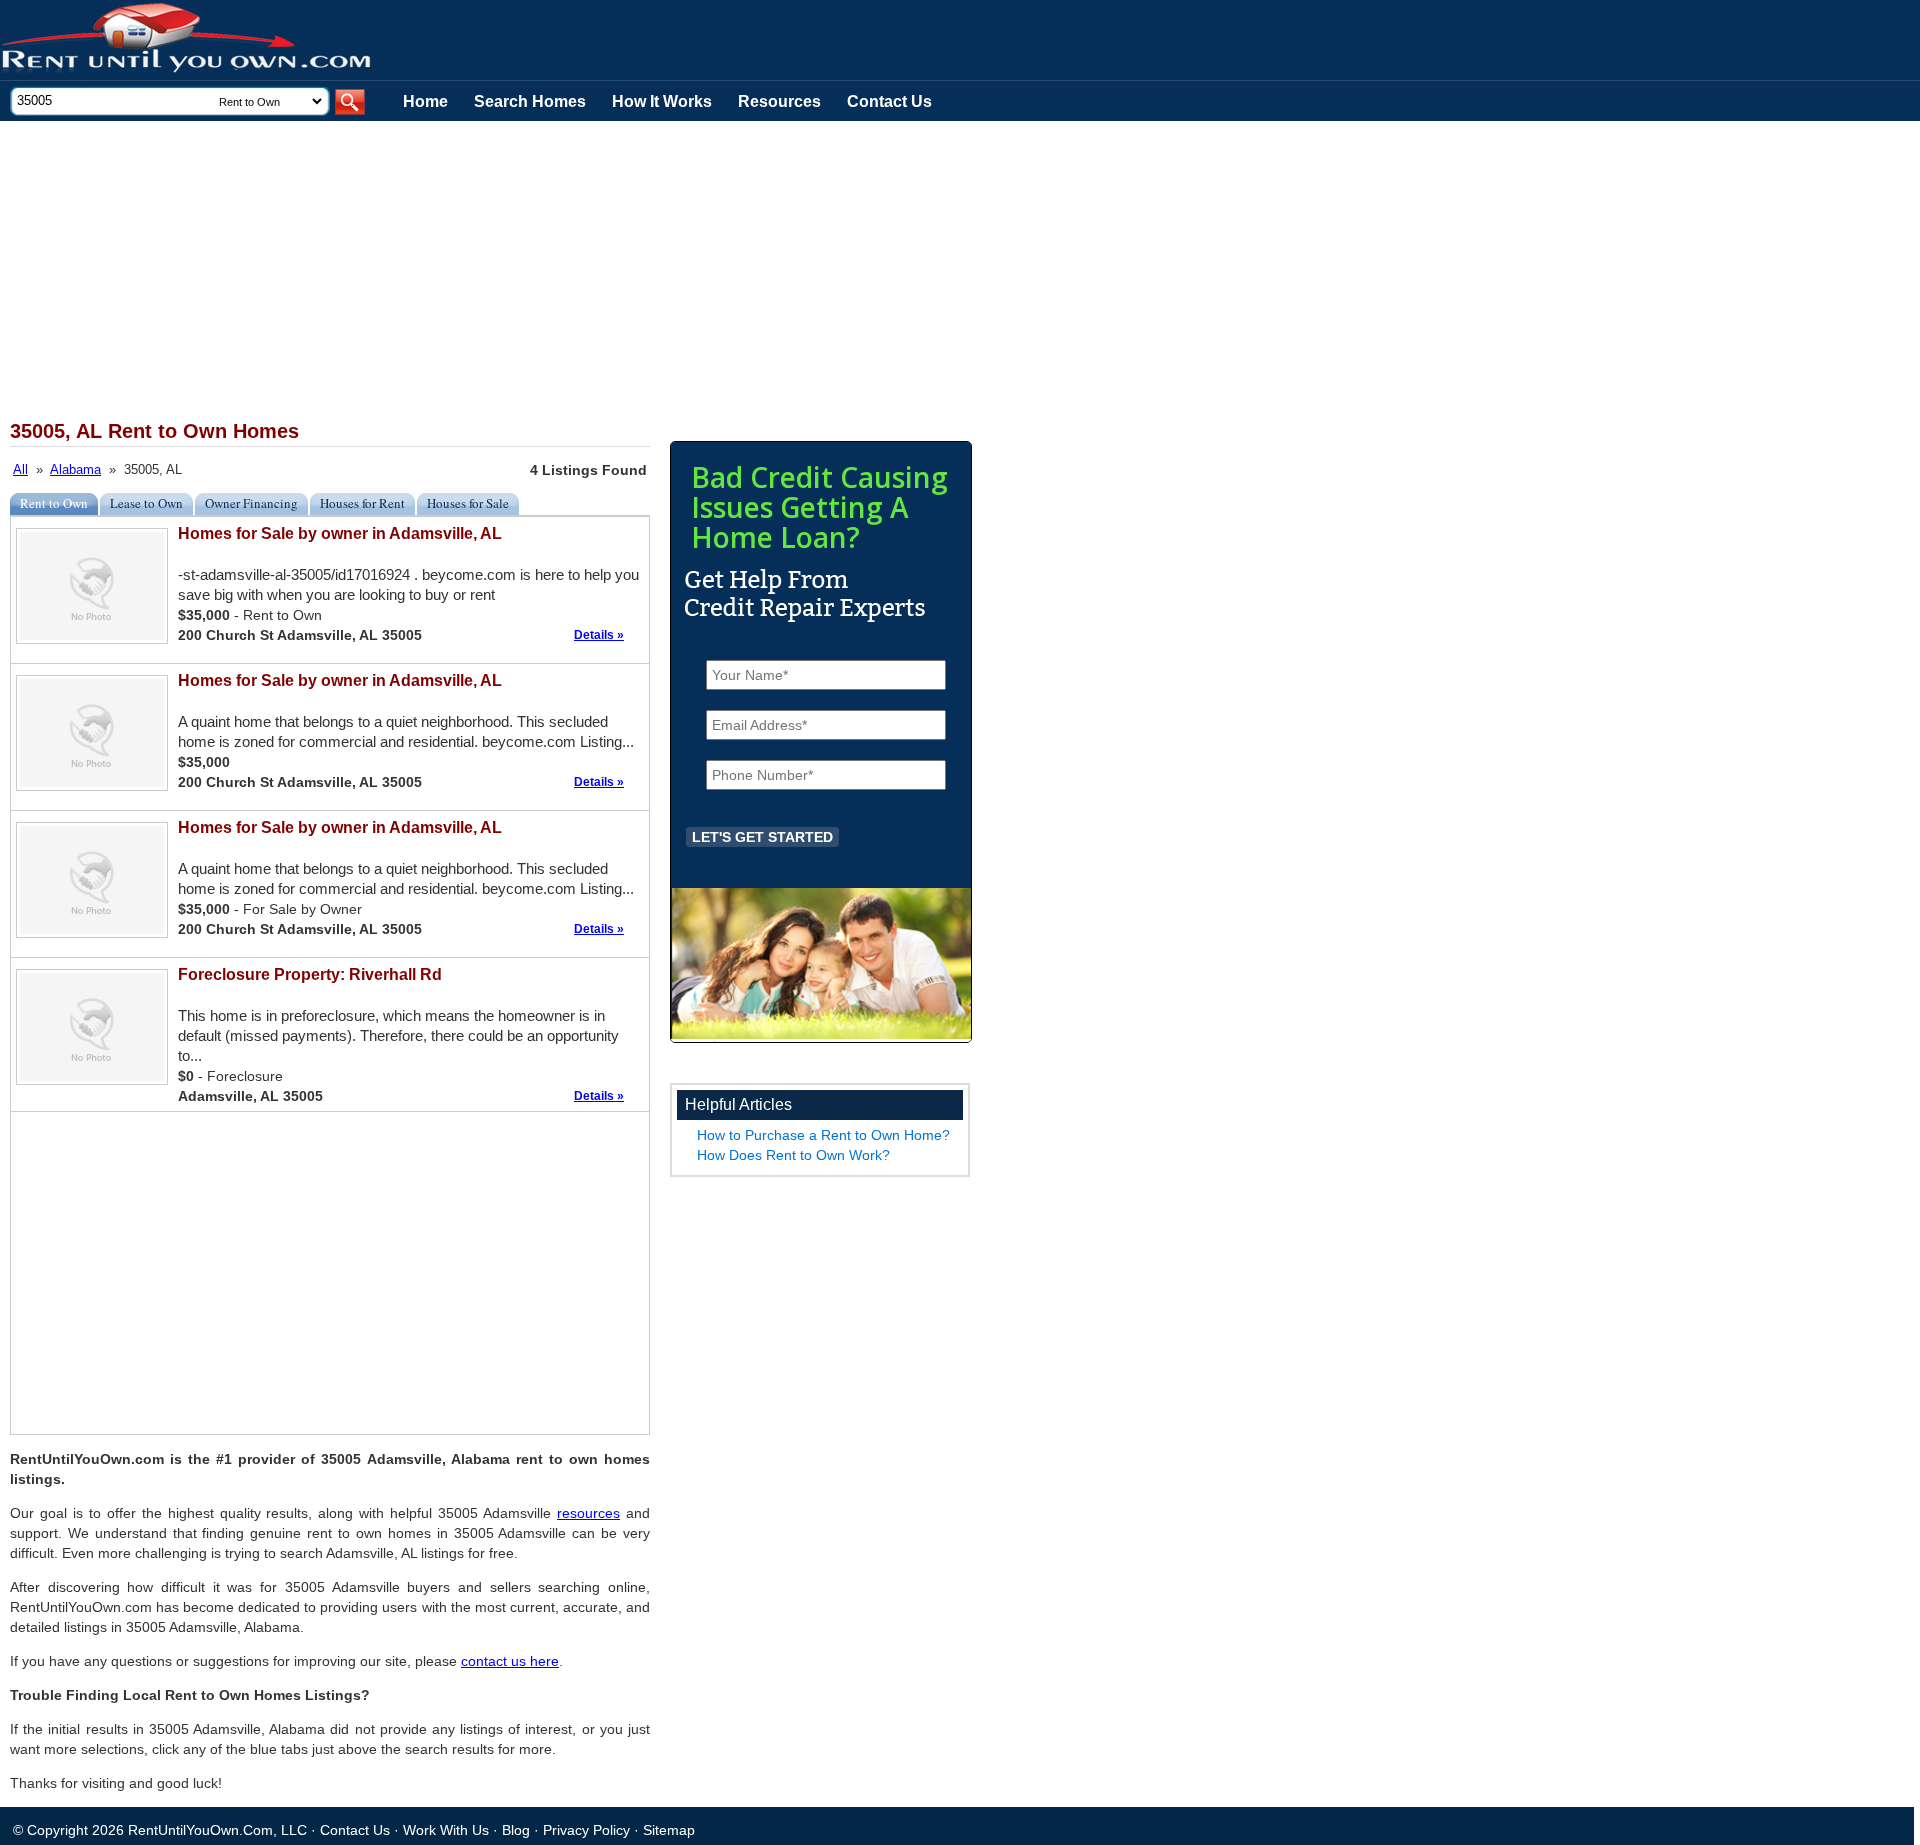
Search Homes (530, 101)
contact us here (510, 1661)
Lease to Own (146, 503)
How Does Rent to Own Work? (793, 1155)
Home (425, 101)
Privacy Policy (586, 1830)
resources (588, 1513)
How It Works (662, 101)
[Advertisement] (490, 271)
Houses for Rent (362, 503)
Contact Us (889, 101)
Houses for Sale (468, 503)
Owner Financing (251, 503)
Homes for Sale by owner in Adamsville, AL (340, 533)
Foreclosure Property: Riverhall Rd (310, 974)
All (20, 469)
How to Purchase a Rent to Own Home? (823, 1135)
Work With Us (446, 1830)
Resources (779, 101)
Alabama (75, 469)
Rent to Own (54, 503)
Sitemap (669, 1830)
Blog (516, 1830)
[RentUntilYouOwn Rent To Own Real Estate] (187, 40)
